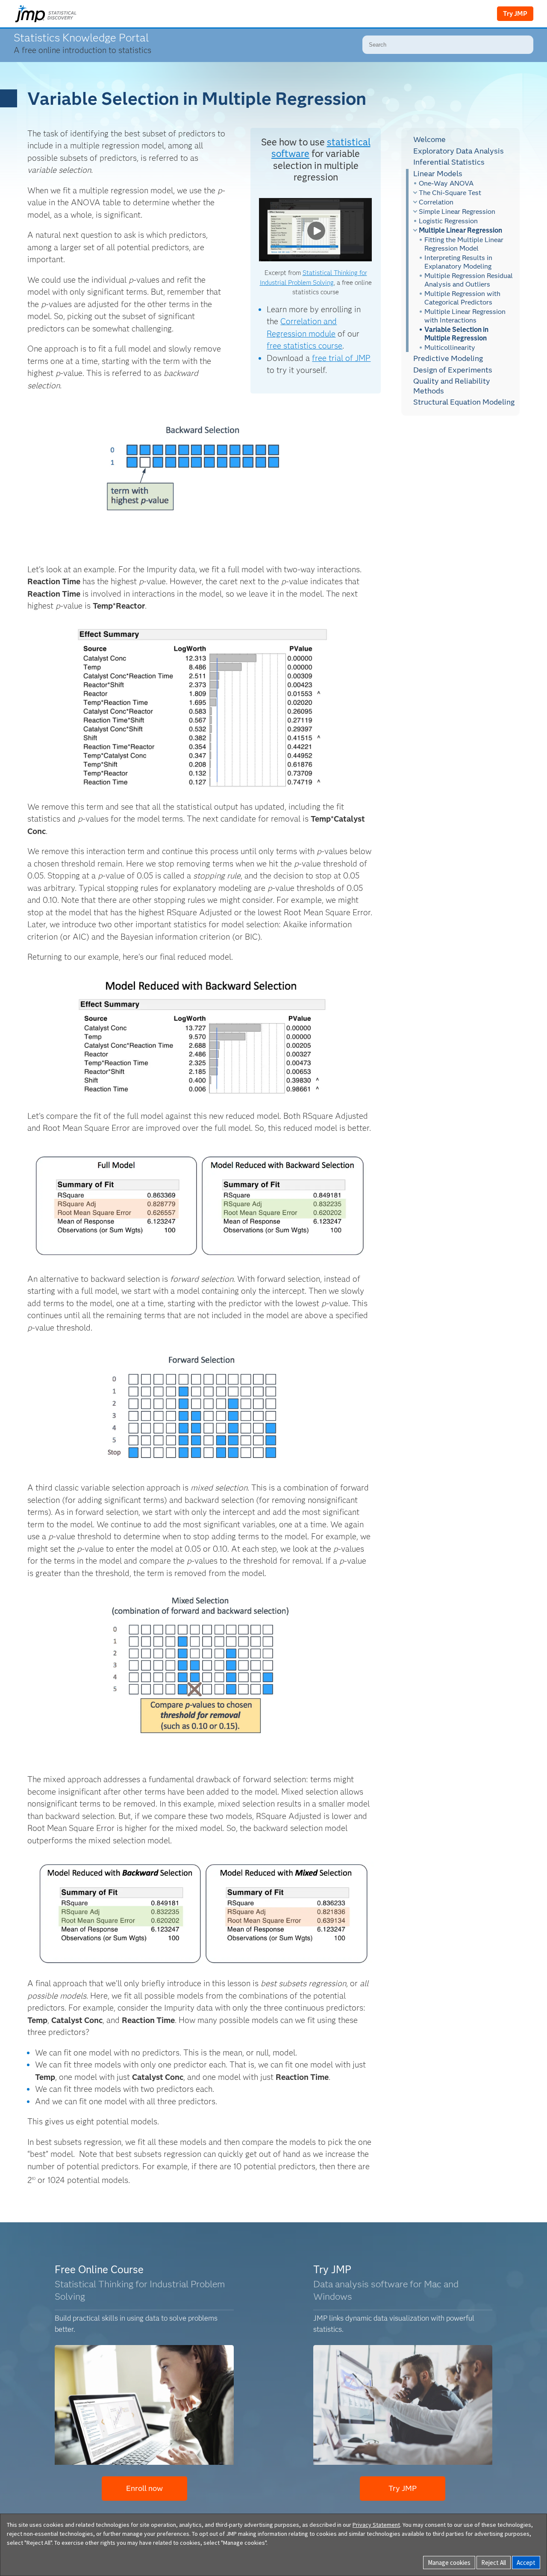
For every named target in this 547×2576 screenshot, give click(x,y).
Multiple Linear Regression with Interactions (465, 316)
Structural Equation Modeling (464, 402)
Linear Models (438, 173)
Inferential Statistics (449, 162)
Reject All (494, 2563)
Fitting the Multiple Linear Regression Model (464, 244)
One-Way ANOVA (446, 183)
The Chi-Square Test (450, 193)
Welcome (429, 139)
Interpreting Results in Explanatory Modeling (458, 262)
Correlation (436, 202)
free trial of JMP (341, 358)
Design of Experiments (453, 370)
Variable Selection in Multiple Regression (456, 334)
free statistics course (304, 346)
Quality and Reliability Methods (452, 386)
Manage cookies (449, 2563)
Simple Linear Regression (457, 211)
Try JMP (515, 14)
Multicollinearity (450, 348)
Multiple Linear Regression (460, 230)
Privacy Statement (376, 2525)
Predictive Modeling (448, 358)
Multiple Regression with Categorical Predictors (462, 298)
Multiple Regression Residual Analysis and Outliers (469, 280)
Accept (526, 2563)
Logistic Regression (448, 221)
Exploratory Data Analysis (459, 151)
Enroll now (144, 2488)
